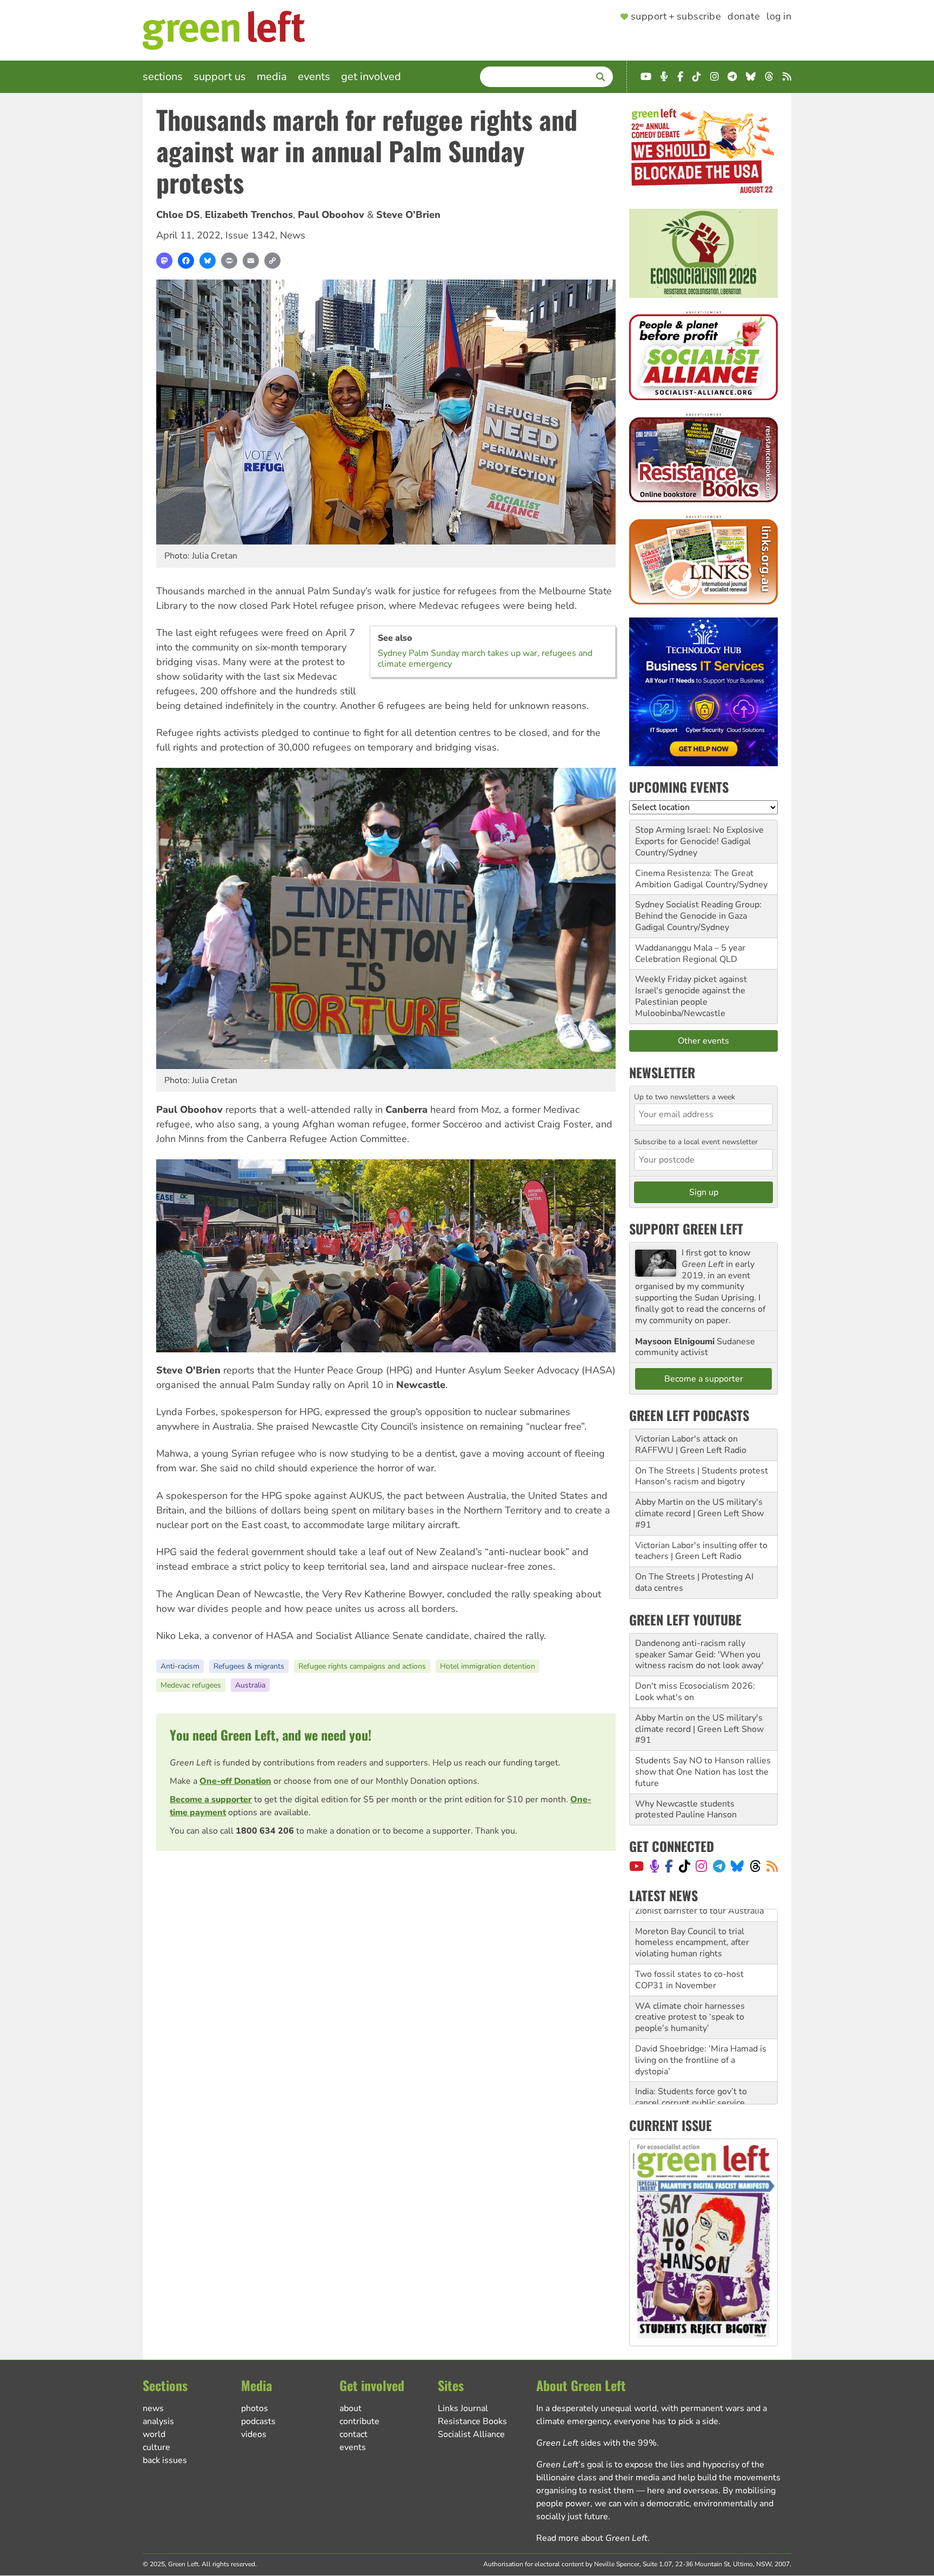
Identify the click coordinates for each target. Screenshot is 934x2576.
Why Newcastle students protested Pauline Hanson (686, 1810)
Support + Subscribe (676, 17)
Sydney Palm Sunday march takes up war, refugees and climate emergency (485, 659)
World (154, 2434)
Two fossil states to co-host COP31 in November (689, 1968)
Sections (163, 77)
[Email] (251, 261)
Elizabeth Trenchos (249, 215)
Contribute (359, 2421)
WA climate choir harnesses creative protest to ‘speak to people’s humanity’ (690, 2005)
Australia (250, 1685)
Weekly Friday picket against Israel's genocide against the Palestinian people (691, 991)
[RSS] (772, 1866)
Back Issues (165, 2460)
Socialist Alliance (471, 2434)
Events (314, 77)
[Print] (229, 261)
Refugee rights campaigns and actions (362, 1666)
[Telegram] (719, 1866)
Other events (703, 1041)
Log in (779, 17)
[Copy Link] (272, 261)
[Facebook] (186, 261)
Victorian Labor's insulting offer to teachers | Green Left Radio (701, 1551)
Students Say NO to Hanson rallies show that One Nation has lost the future (703, 1772)
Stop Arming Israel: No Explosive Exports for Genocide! (699, 836)
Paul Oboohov (331, 215)
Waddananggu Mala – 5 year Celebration (690, 954)
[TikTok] (685, 1866)
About (351, 2408)
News (293, 235)
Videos (254, 2434)
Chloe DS (178, 215)
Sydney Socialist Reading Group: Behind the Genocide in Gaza (698, 910)
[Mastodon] (164, 261)
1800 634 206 (265, 1831)
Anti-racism (180, 1666)
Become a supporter (211, 1800)
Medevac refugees (191, 1685)
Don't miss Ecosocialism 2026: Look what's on (695, 1692)
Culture (156, 2447)
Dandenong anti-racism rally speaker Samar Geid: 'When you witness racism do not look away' (699, 1655)
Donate (744, 17)
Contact (353, 2434)
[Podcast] (655, 1866)
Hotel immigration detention (488, 1666)
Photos (255, 2408)
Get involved (371, 77)
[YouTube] (636, 1866)
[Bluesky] (208, 261)
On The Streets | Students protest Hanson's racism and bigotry (702, 1476)
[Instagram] (701, 1866)
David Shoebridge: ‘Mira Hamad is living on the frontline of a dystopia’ (701, 2048)
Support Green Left (686, 1229)
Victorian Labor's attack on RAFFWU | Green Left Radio (691, 1445)
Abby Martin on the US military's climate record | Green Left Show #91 (699, 1513)
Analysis (158, 2421)
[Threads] (755, 1866)
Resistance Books (472, 2421)
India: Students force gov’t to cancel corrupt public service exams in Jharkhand (691, 2091)
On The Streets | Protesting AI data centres (694, 1582)
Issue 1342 (250, 235)
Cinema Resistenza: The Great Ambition (694, 879)
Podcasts (258, 2421)
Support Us (220, 77)
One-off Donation (235, 1781)
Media (272, 77)
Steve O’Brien (408, 215)
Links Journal (463, 2408)
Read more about (592, 2538)
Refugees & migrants (249, 1666)
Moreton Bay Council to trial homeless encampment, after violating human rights (692, 1930)
